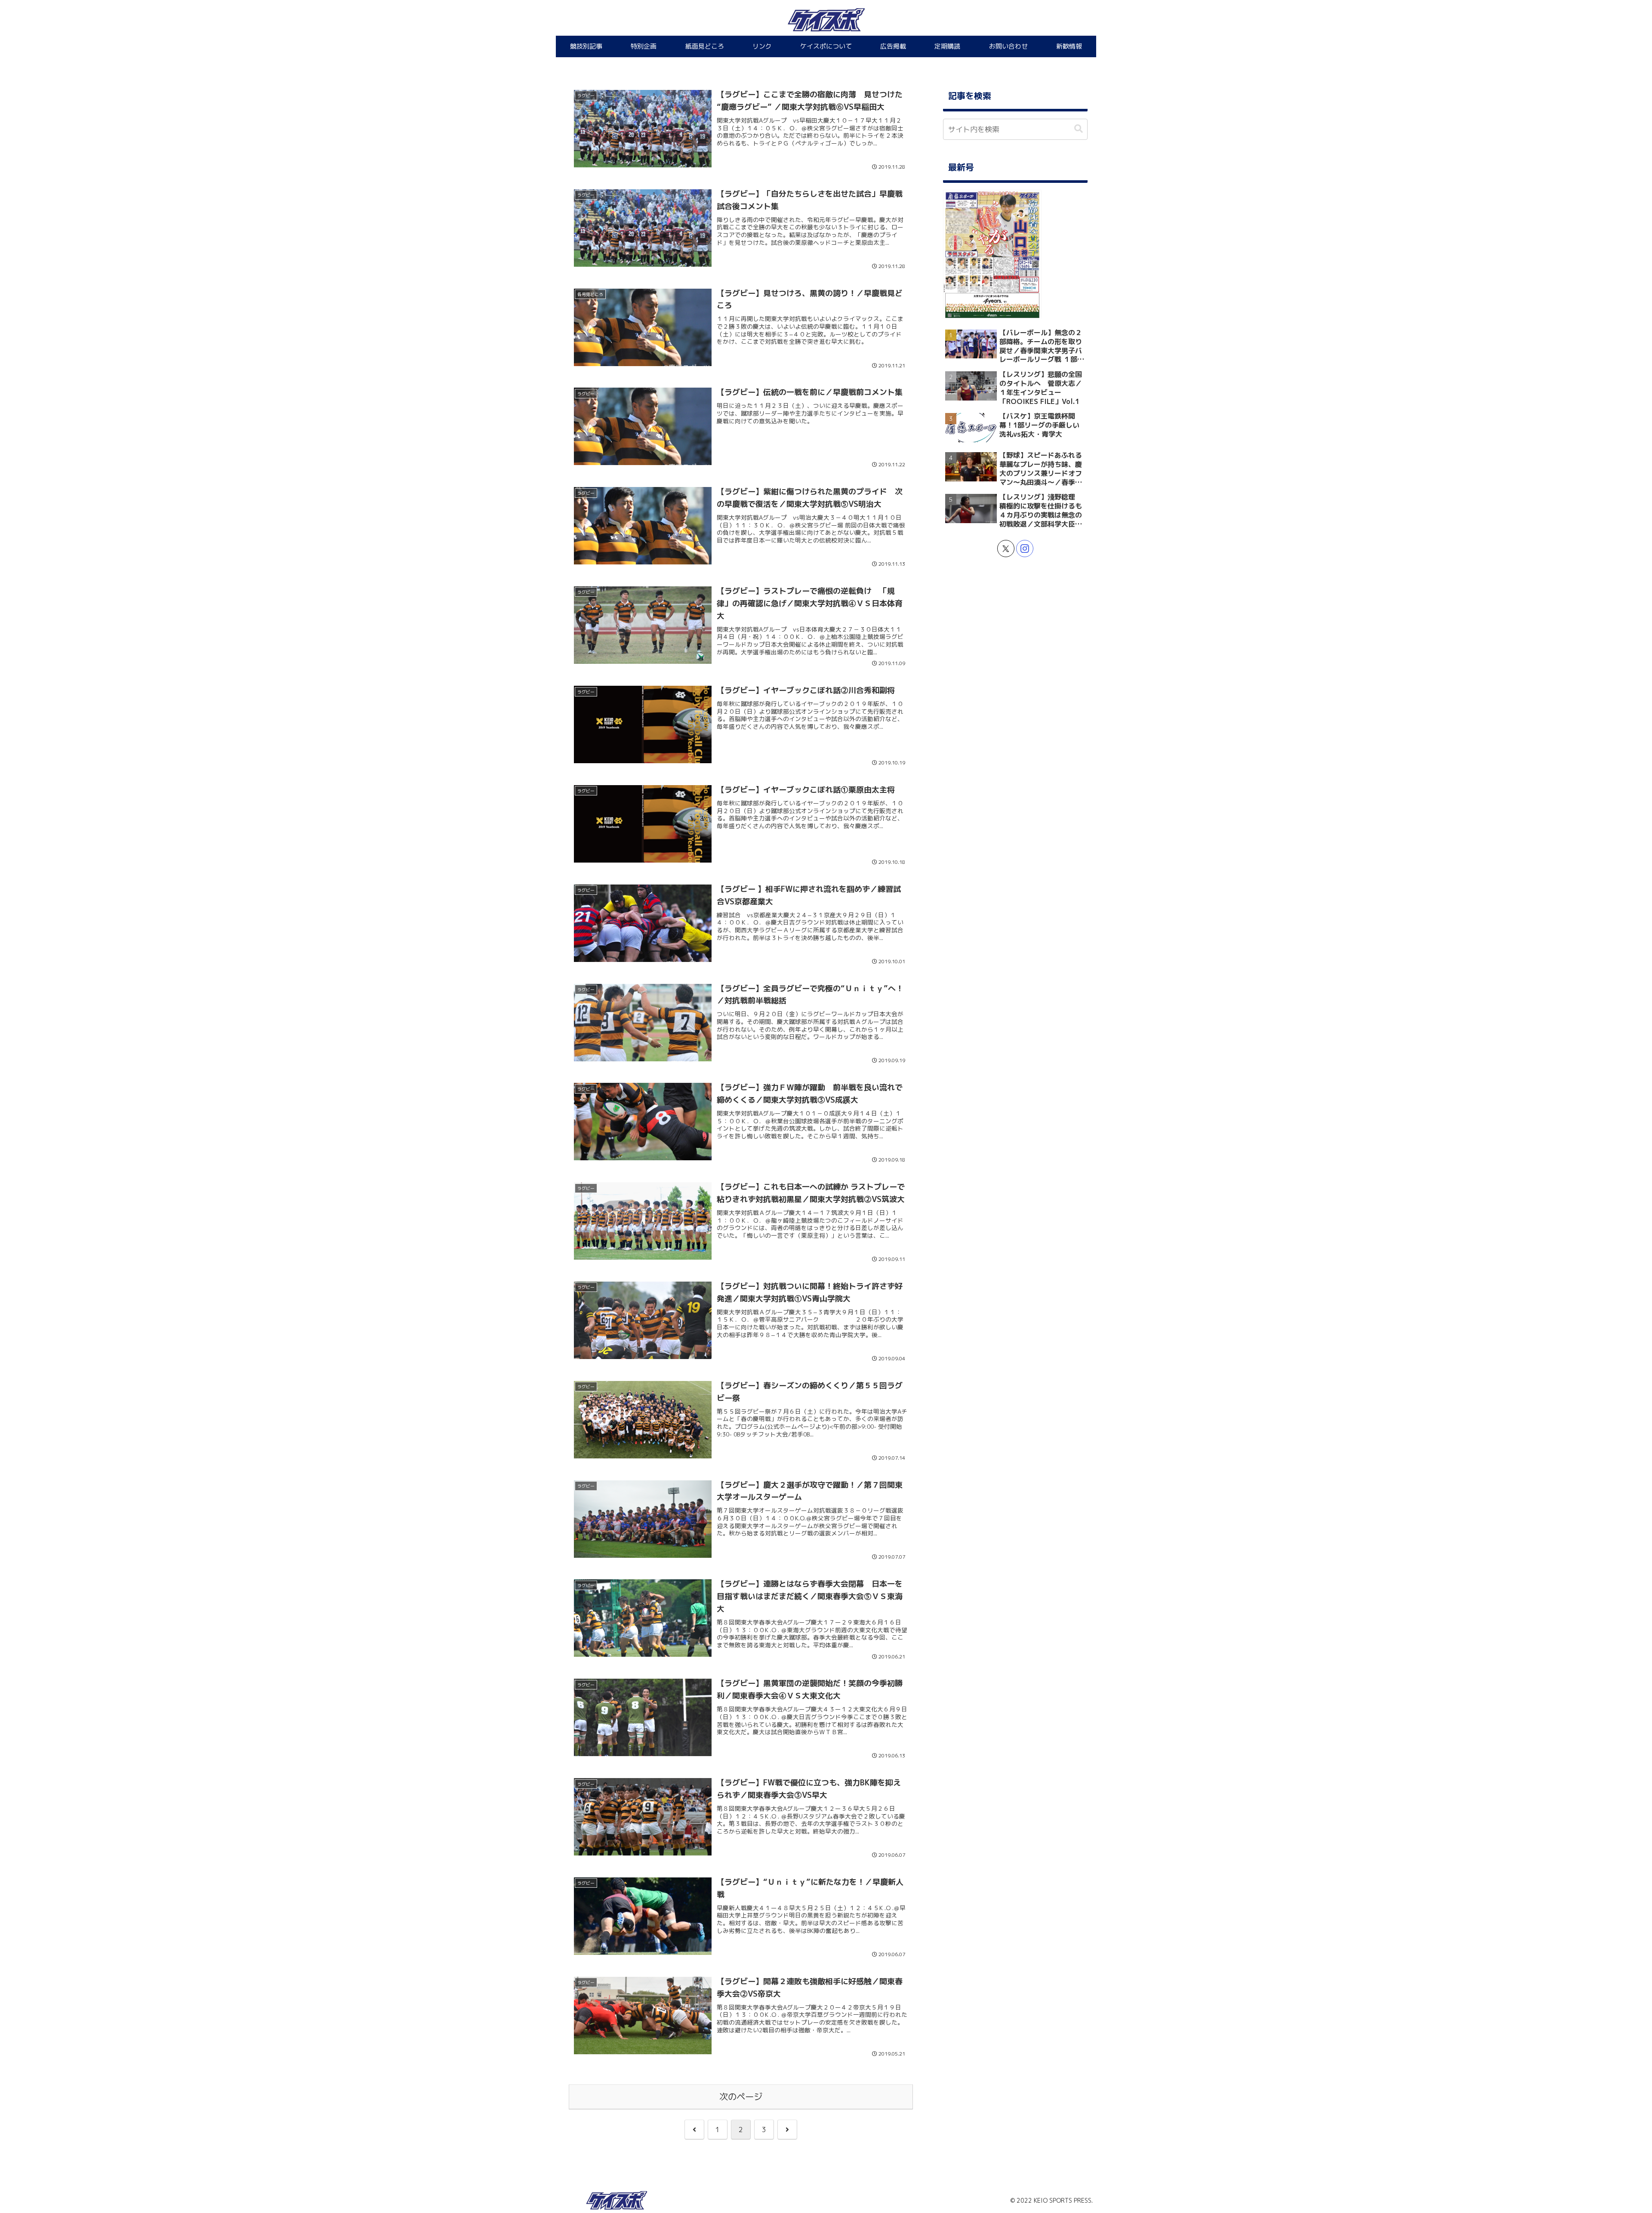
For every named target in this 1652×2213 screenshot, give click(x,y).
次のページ (741, 2097)
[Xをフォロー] (1006, 549)
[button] (1079, 129)
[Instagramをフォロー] (1025, 549)
